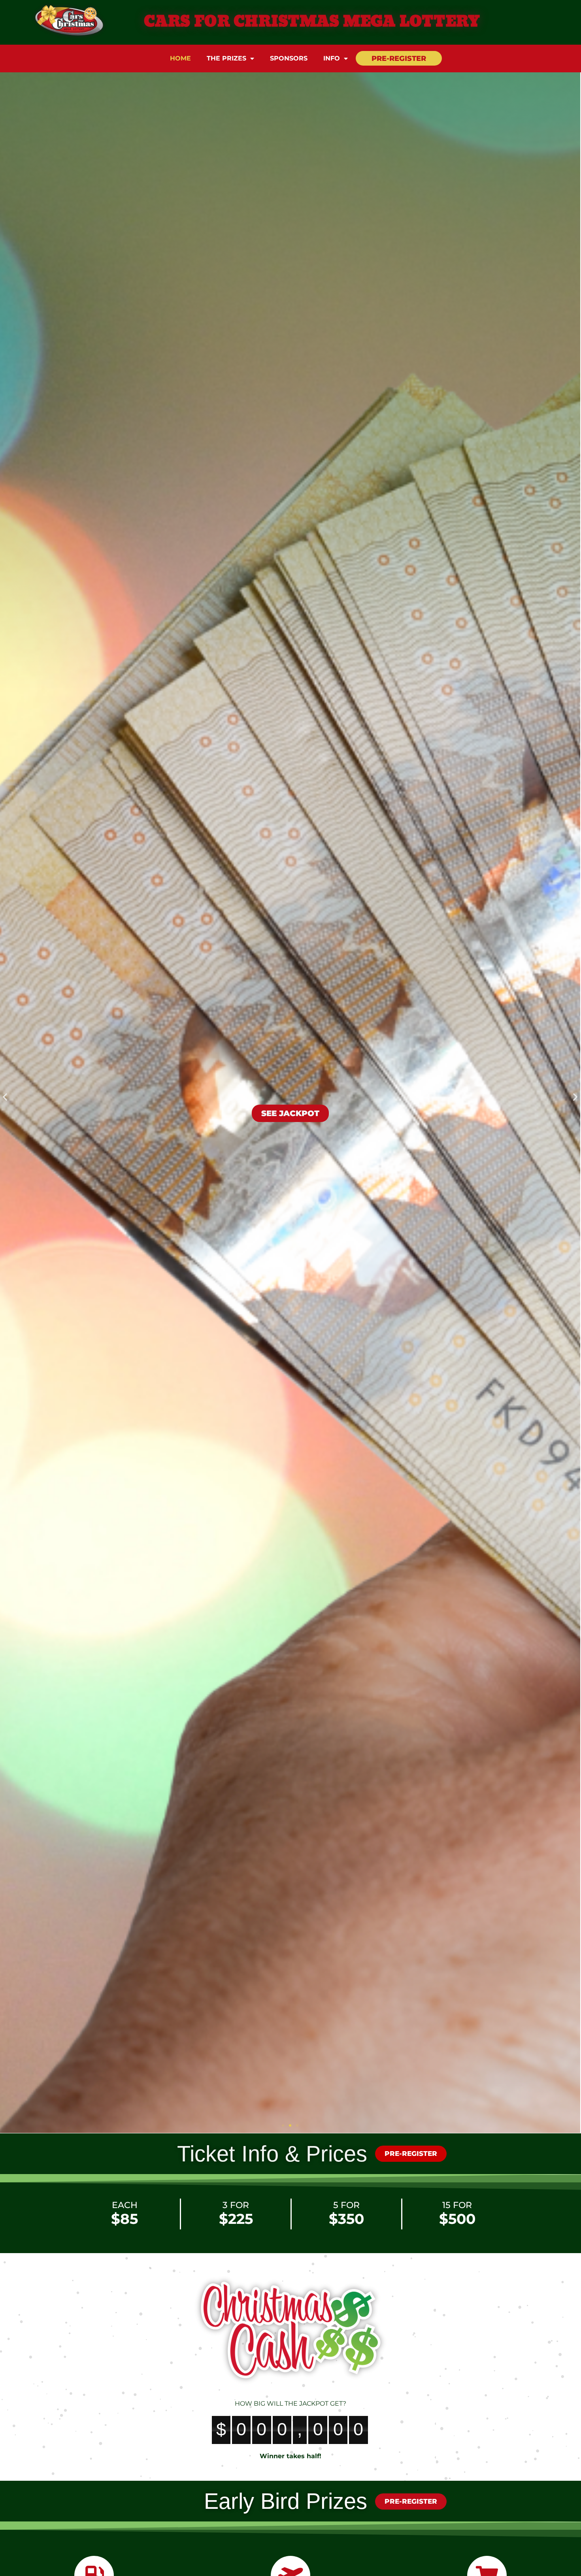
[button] (5, 1097)
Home (180, 58)
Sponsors (289, 58)
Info (332, 58)
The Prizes (226, 58)
